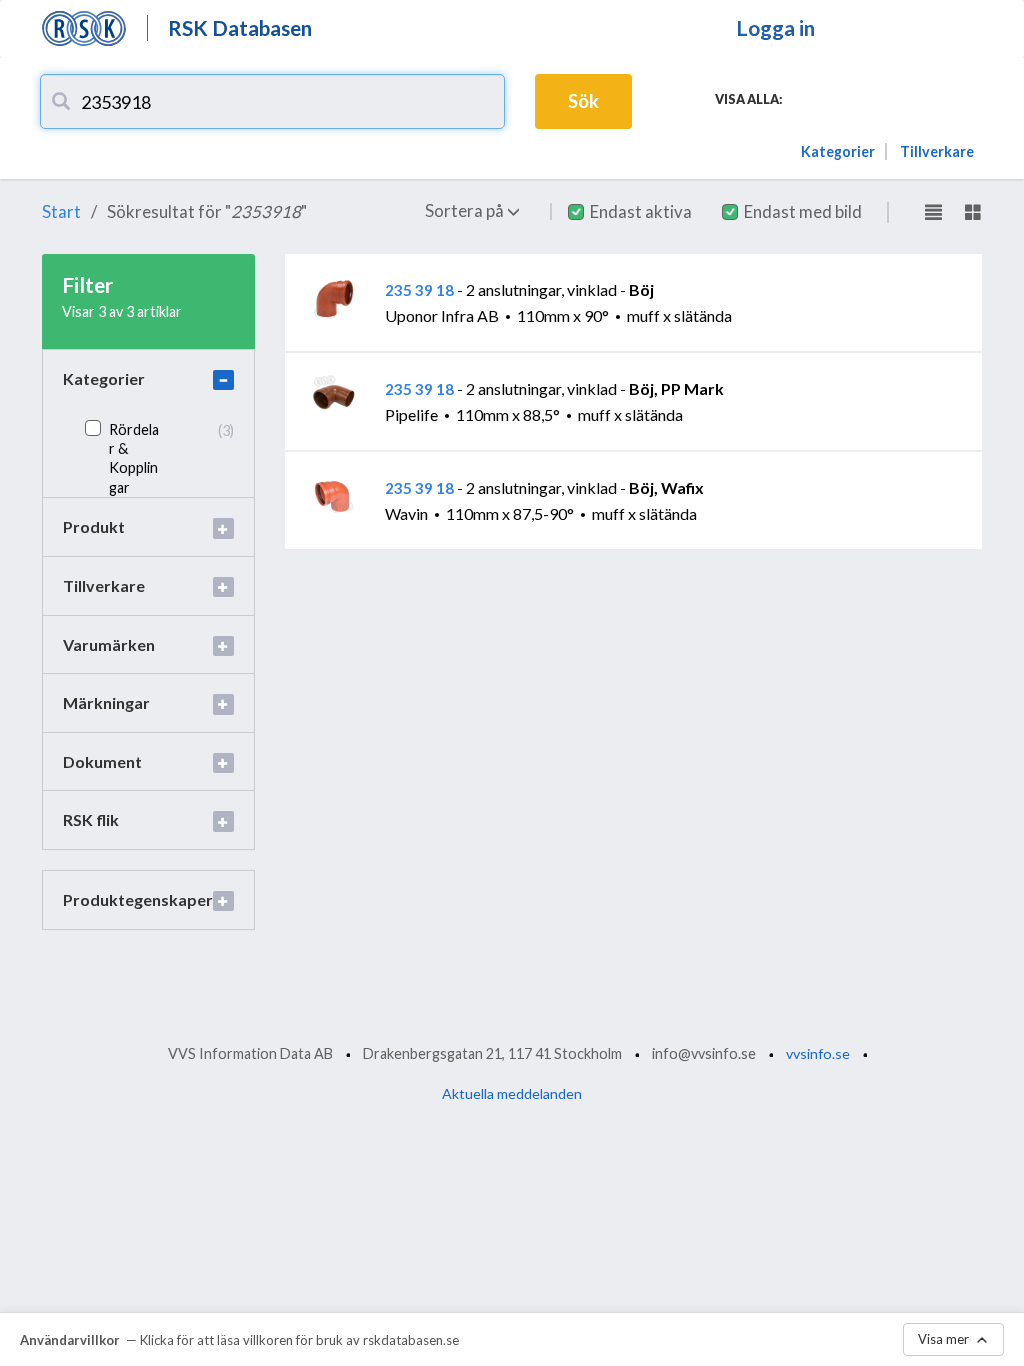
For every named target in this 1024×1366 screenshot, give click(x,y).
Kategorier (838, 151)
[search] (61, 101)
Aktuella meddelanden (512, 1093)
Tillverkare (937, 151)
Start (61, 211)
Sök (583, 101)
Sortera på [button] (466, 210)
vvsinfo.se (818, 1053)
